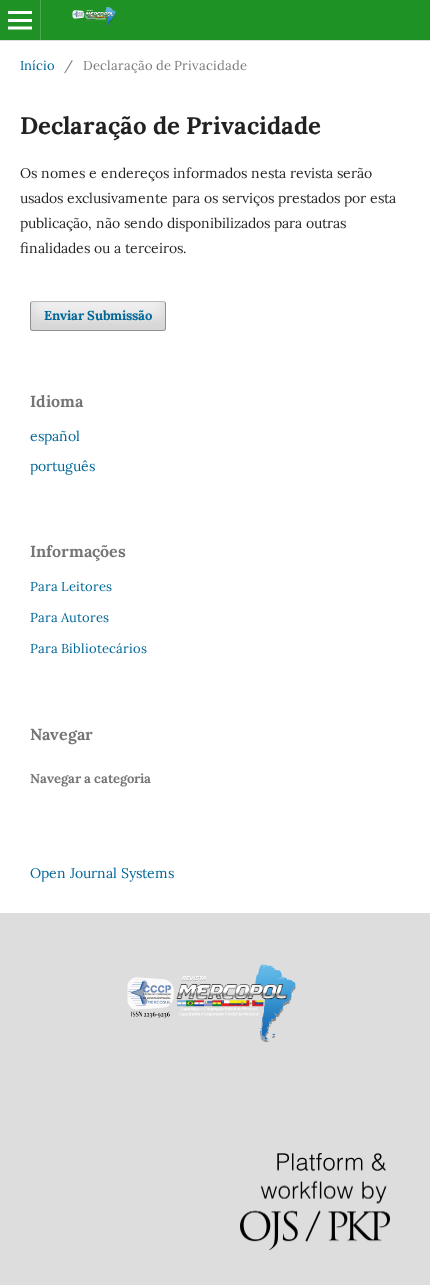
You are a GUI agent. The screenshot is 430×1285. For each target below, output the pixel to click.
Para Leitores (71, 586)
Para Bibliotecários (88, 648)
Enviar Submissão (98, 315)
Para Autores (69, 617)
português (62, 466)
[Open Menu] (20, 20)
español (55, 436)
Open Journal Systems (102, 873)
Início (37, 65)
